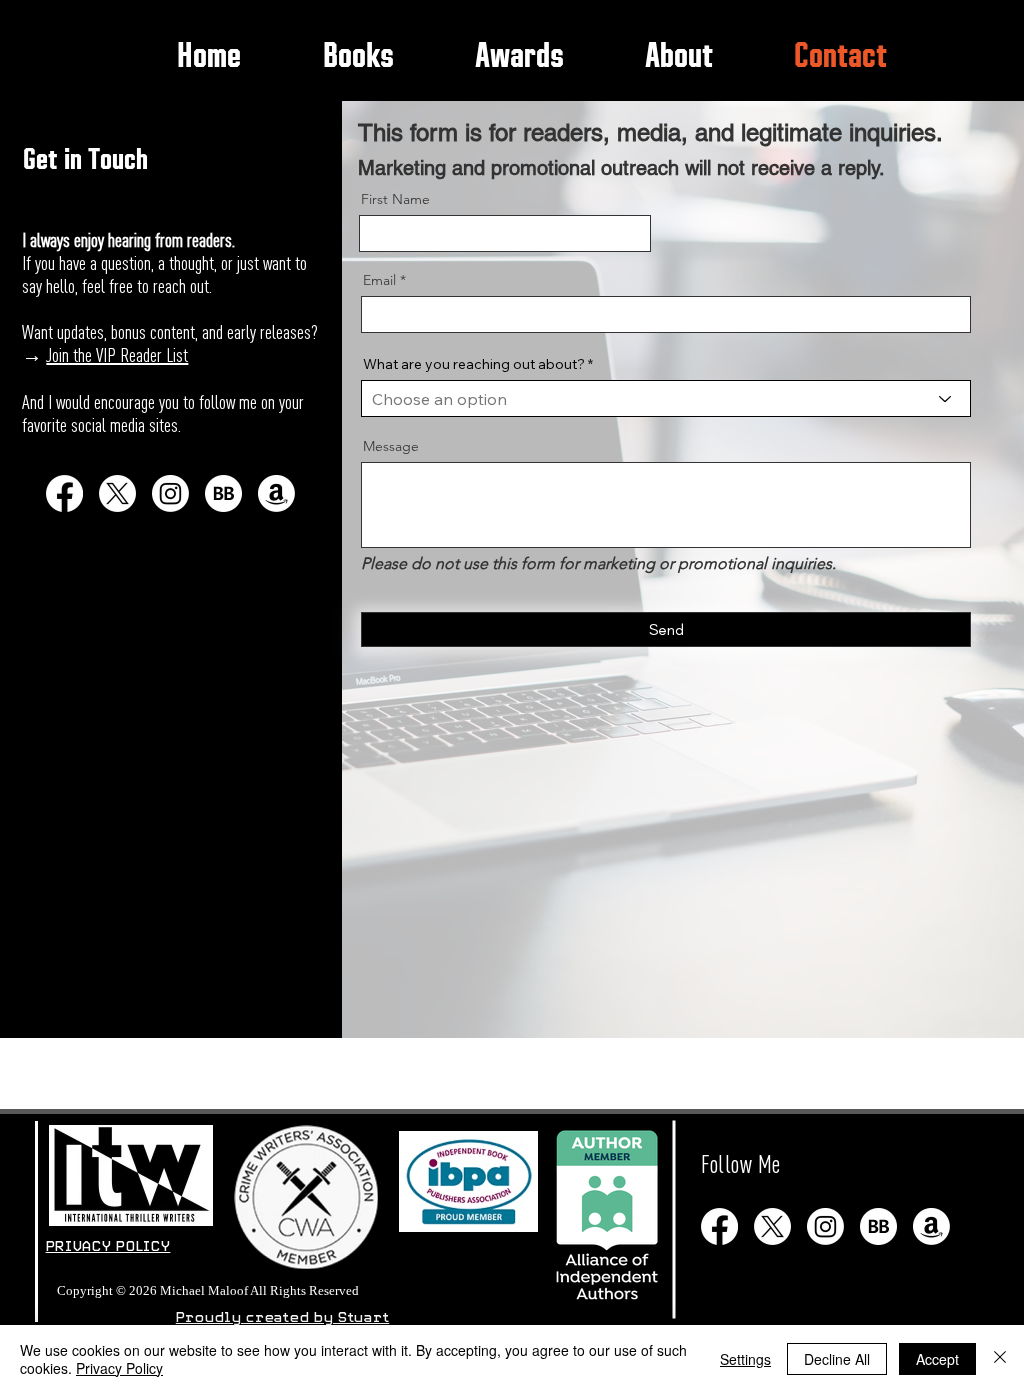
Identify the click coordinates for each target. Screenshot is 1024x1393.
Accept (937, 1359)
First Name (395, 199)
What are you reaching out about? (474, 364)
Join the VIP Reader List (117, 354)
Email (379, 280)
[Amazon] (276, 493)
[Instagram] (170, 493)
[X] (117, 493)
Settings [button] (745, 1359)
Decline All (837, 1359)
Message (391, 446)
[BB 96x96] (223, 493)
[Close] (1000, 1359)
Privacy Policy (119, 1368)
